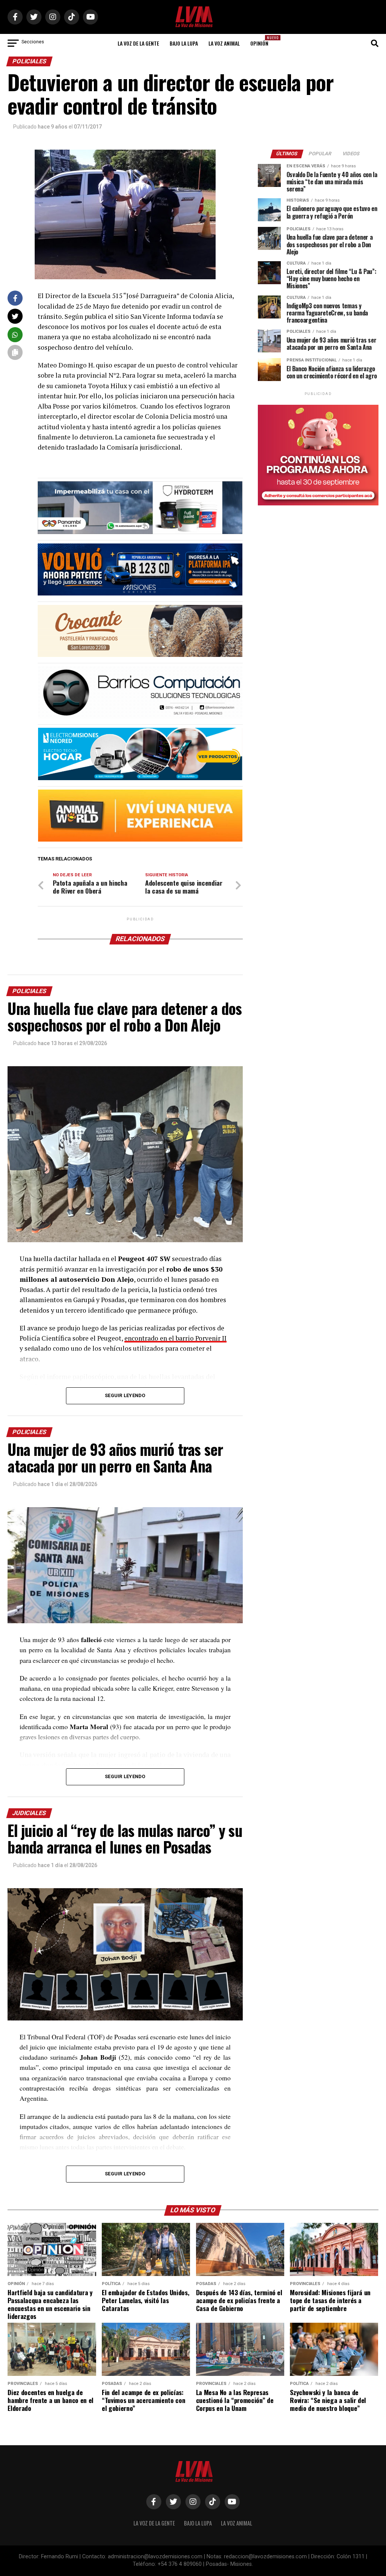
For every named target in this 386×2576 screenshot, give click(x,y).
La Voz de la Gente (138, 43)
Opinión (262, 41)
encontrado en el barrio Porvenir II (175, 1338)
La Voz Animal (224, 43)
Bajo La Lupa (184, 43)
